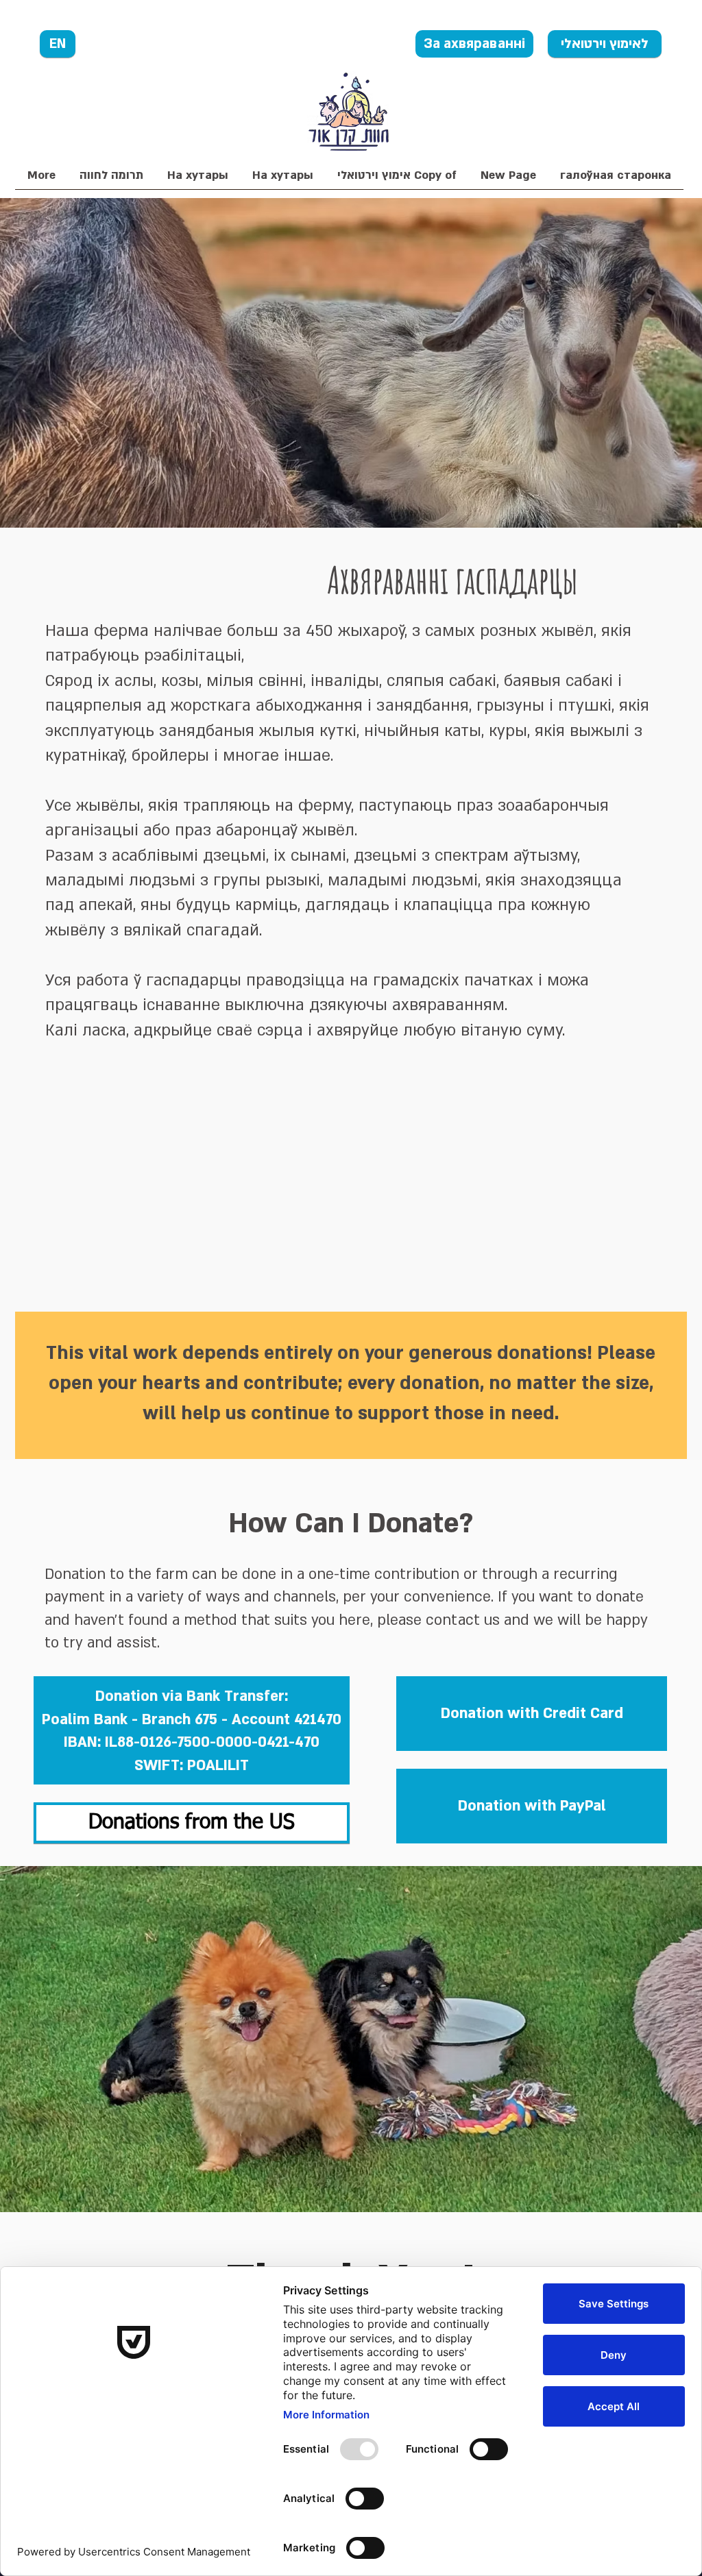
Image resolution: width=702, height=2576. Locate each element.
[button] (111, 180)
